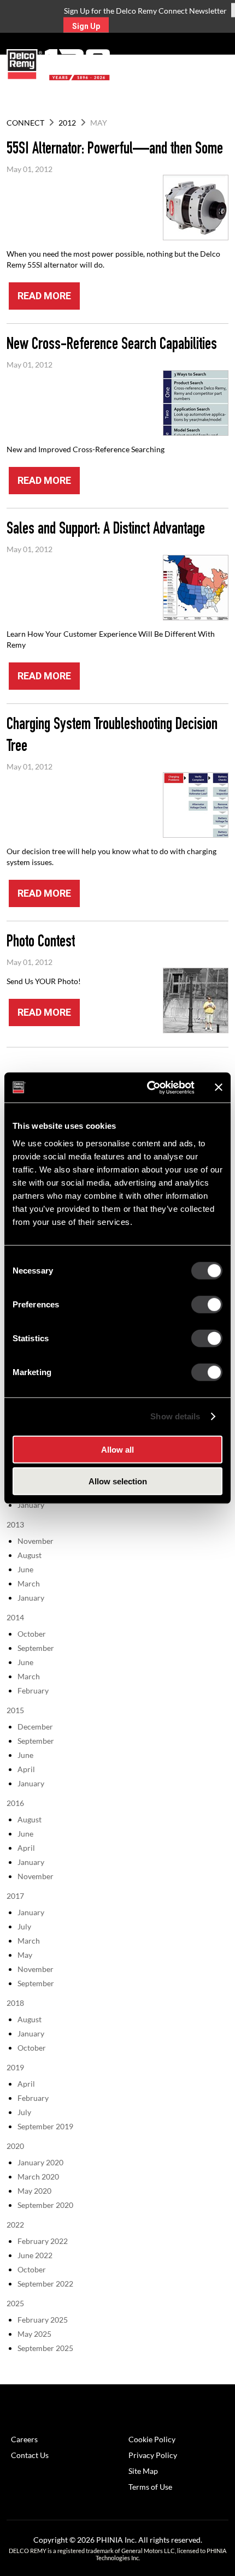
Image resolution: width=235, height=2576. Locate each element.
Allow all (117, 1449)
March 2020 (38, 2177)
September (36, 1648)
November (36, 1541)
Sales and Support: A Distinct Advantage (106, 530)
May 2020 (34, 2191)
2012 (67, 123)
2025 (15, 2303)
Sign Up (86, 26)
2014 (15, 1617)
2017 (15, 1896)
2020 (15, 2146)
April (26, 1769)
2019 (15, 2067)
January (31, 1505)
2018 (15, 2003)
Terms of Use (150, 2487)
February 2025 (43, 2320)
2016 (15, 1803)
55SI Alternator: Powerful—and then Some (115, 150)
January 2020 (40, 2162)
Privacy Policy (153, 2455)
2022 (15, 2225)
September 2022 (45, 2284)
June (25, 1569)
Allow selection (118, 1481)
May (25, 1955)
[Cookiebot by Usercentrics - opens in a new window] (148, 1087)
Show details (175, 1416)
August (30, 1555)
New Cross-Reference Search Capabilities (112, 346)
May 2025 (34, 2334)
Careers (24, 2439)
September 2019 (45, 2126)
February (33, 1690)
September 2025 (45, 2348)
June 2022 (35, 2255)
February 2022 (43, 2241)
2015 (15, 1710)
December (35, 1727)
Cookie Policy (152, 2439)
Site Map (143, 2471)
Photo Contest (41, 943)
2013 (15, 1524)
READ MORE (44, 296)
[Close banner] (219, 1087)
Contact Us (30, 2455)
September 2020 (45, 2205)
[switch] (207, 1304)
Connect (25, 123)
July (24, 1926)
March (29, 1583)
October (32, 1634)
